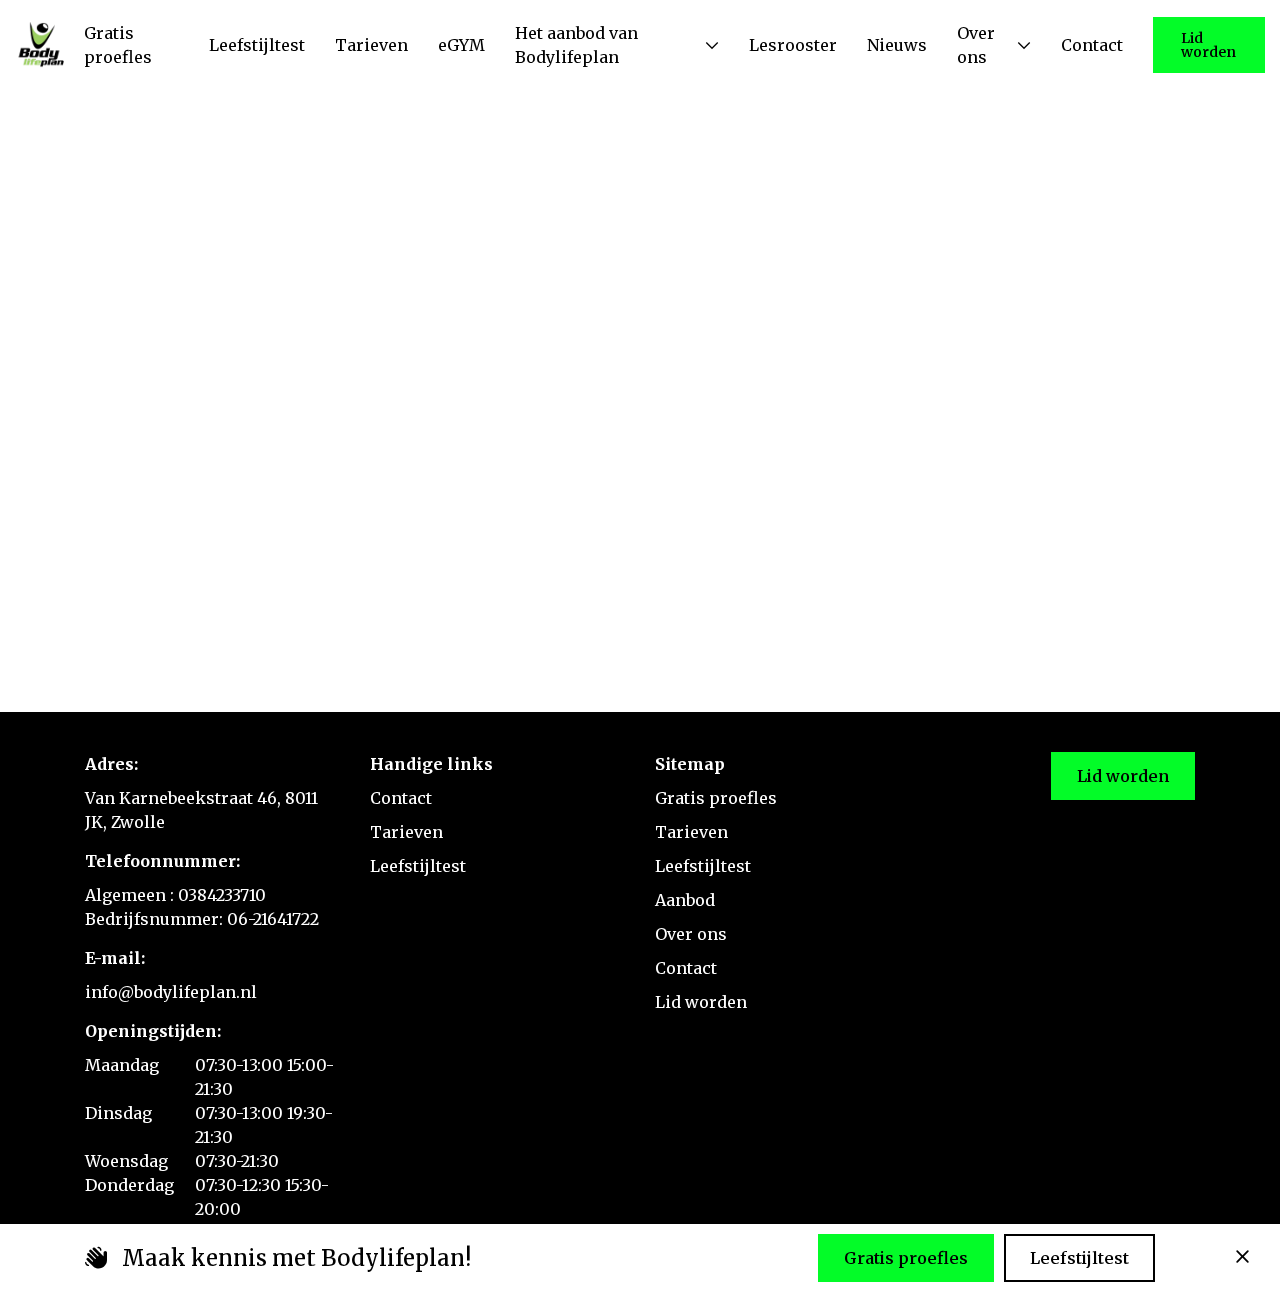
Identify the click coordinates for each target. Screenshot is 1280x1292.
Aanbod (685, 900)
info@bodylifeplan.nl (171, 992)
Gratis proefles (716, 798)
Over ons (691, 934)
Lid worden (1208, 45)
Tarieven (406, 832)
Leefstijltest (418, 866)
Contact (401, 798)
